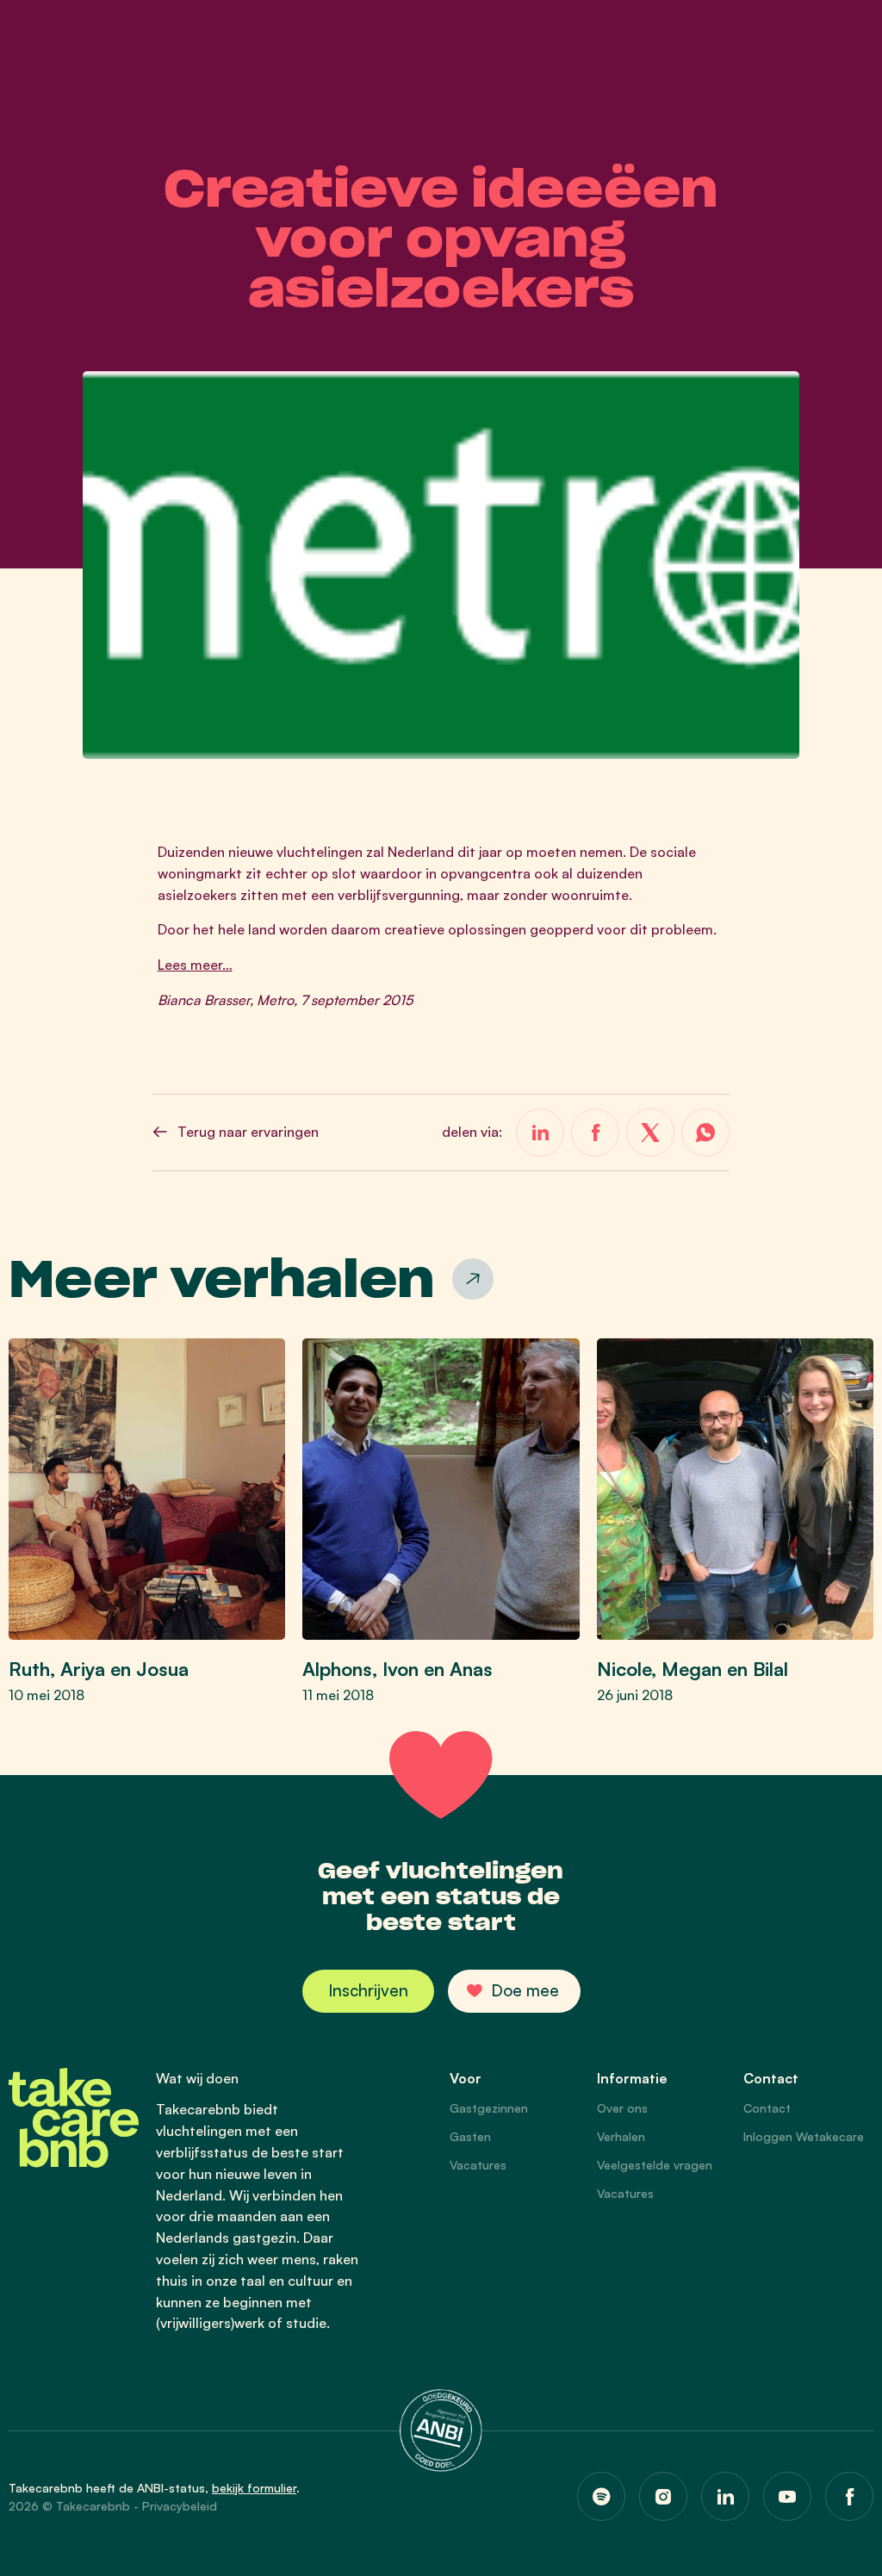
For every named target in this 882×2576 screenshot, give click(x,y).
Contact (767, 2108)
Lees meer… (195, 965)
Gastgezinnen (489, 2108)
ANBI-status (171, 2488)
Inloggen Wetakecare (804, 2136)
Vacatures (478, 2165)
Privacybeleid (180, 2506)
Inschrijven (368, 1990)
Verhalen (621, 2136)
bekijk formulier (254, 2488)
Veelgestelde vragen (655, 2165)
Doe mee (525, 1990)
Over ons (622, 2108)
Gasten (470, 2136)
